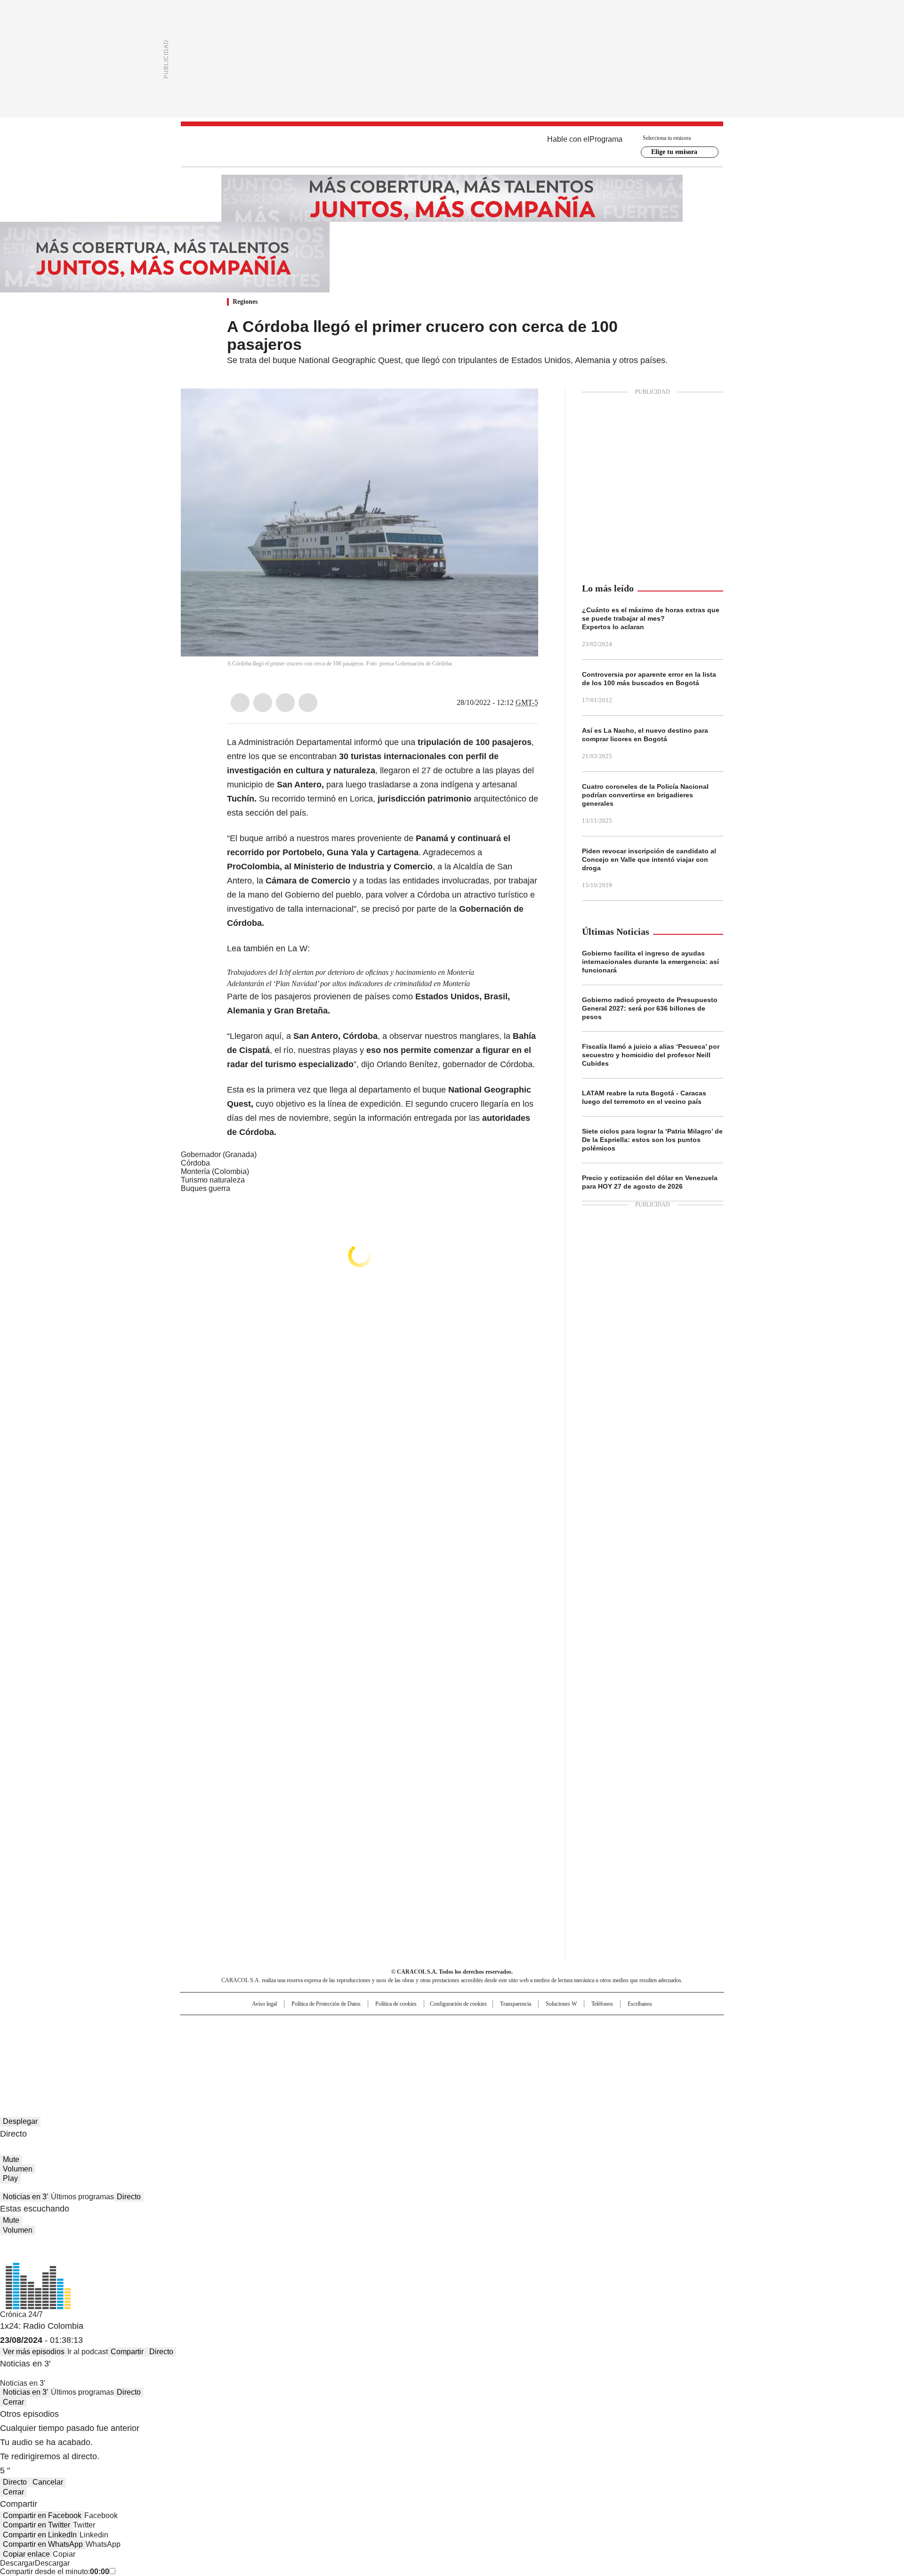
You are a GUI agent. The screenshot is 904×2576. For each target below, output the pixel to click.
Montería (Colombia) (215, 1171)
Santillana (427, 2026)
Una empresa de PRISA (261, 2036)
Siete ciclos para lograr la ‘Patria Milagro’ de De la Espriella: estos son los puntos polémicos (652, 1140)
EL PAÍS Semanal (539, 2041)
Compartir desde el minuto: (55, 2572)
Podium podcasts (429, 2055)
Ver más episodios (34, 2352)
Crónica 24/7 (21, 2314)
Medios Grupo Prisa (261, 2058)
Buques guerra (206, 1188)
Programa (606, 139)
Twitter (263, 703)
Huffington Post (355, 2041)
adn (587, 2026)
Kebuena (618, 2041)
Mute (11, 2159)
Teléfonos (602, 2004)
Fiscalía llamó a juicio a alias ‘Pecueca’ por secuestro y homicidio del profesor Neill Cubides (651, 1055)
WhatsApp (308, 703)
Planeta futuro (579, 2041)
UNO (405, 2041)
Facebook (240, 703)
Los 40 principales (383, 2026)
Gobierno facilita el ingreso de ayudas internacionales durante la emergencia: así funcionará (650, 962)
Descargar (17, 2563)
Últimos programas (82, 2197)
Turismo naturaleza (213, 1180)
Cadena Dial (505, 2041)
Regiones (245, 302)
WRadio (452, 146)
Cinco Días (471, 2041)
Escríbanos (640, 2004)
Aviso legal (264, 2004)
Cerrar (13, 2402)
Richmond (337, 2055)
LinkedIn (285, 703)
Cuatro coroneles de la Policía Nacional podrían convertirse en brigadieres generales (645, 795)
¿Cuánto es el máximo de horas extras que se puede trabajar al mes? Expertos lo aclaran (651, 618)
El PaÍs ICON (469, 2055)
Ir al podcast (88, 2352)
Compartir (127, 2352)
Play (10, 2178)
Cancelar (48, 2482)
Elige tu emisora (674, 152)
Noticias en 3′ (25, 2197)
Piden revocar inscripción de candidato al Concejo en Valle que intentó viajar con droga (649, 859)
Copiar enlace (26, 2554)
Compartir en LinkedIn (40, 2535)
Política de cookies (396, 2004)
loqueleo (552, 2055)
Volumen (18, 2169)
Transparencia (516, 2004)
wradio (434, 2041)
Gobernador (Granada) (219, 1154)
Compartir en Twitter (36, 2525)
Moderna (385, 2055)
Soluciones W (561, 2004)
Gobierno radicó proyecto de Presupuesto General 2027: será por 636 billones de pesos (650, 1008)
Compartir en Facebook (42, 2515)
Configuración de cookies (458, 2004)
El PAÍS (341, 2026)
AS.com (556, 2026)
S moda (510, 2055)
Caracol (622, 2026)
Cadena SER (524, 2026)
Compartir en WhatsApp (43, 2544)
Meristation (598, 2055)
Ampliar (519, 407)
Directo (129, 2197)
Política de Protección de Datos (326, 2004)
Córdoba (195, 1163)
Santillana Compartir (479, 2026)
